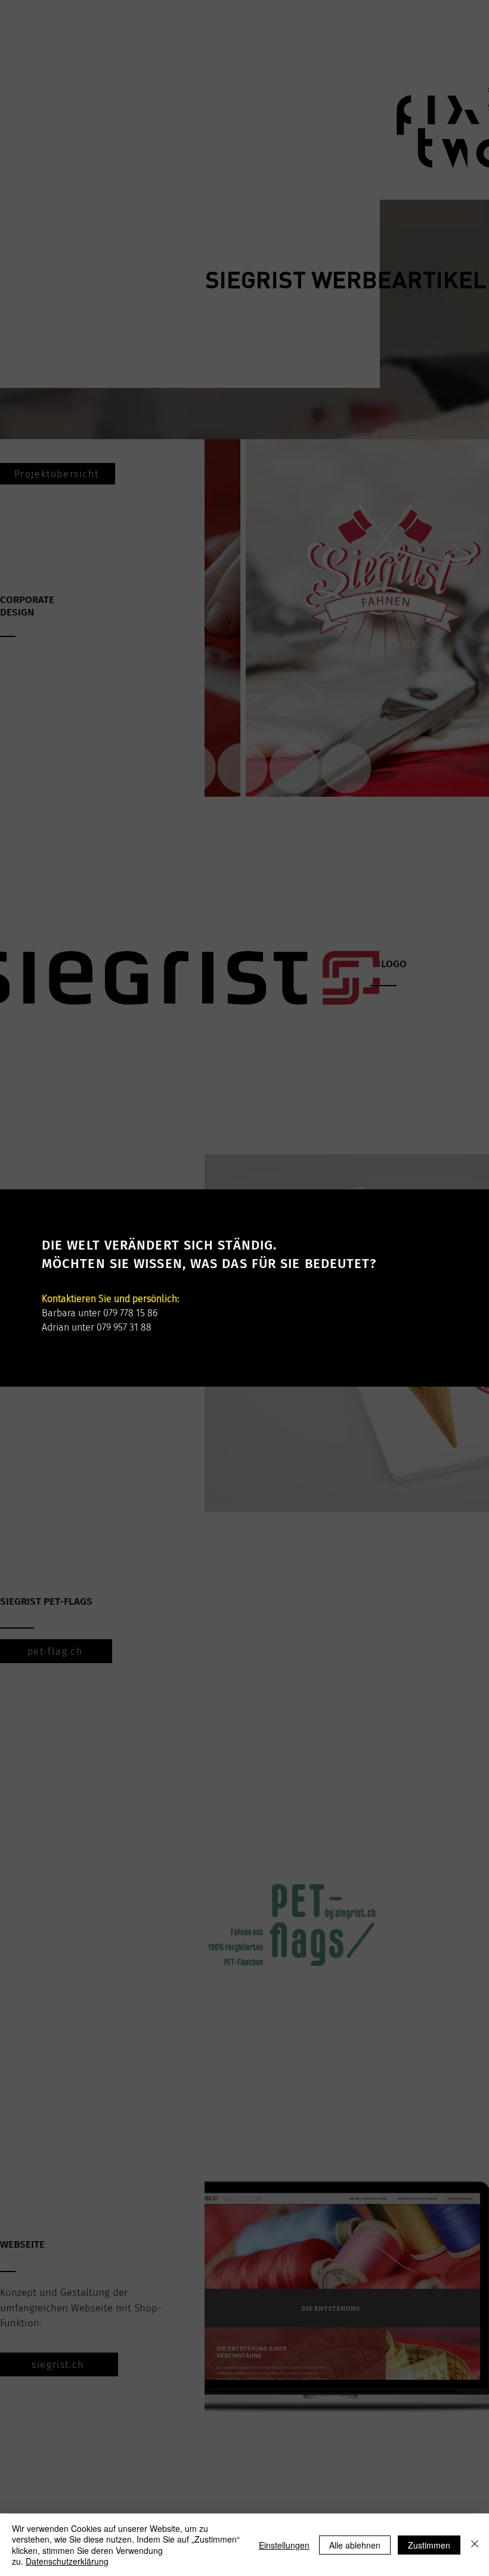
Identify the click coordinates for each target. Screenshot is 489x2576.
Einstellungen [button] (284, 2545)
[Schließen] (475, 2545)
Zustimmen (429, 2545)
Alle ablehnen (355, 2545)
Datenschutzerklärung (67, 2561)
